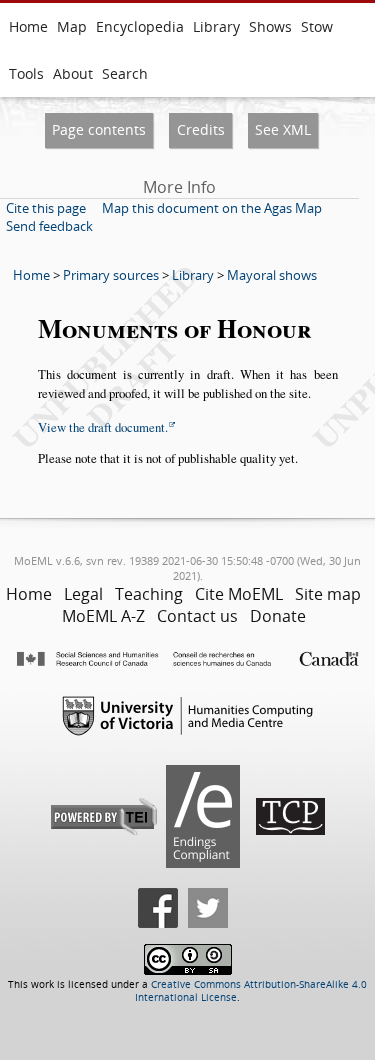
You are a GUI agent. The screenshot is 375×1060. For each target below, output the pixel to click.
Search (125, 73)
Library (216, 26)
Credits (201, 129)
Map (72, 26)
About (73, 73)
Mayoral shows (272, 275)
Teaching (149, 594)
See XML (283, 129)
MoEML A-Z (103, 616)
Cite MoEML (239, 594)
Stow (317, 26)
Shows (270, 26)
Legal (83, 594)
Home (28, 26)
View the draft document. (103, 427)
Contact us (197, 616)
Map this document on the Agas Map (212, 208)
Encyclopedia (140, 26)
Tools (26, 73)
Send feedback (49, 226)
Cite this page (46, 208)
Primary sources (111, 275)
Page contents (99, 129)
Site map (328, 594)
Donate (278, 616)
